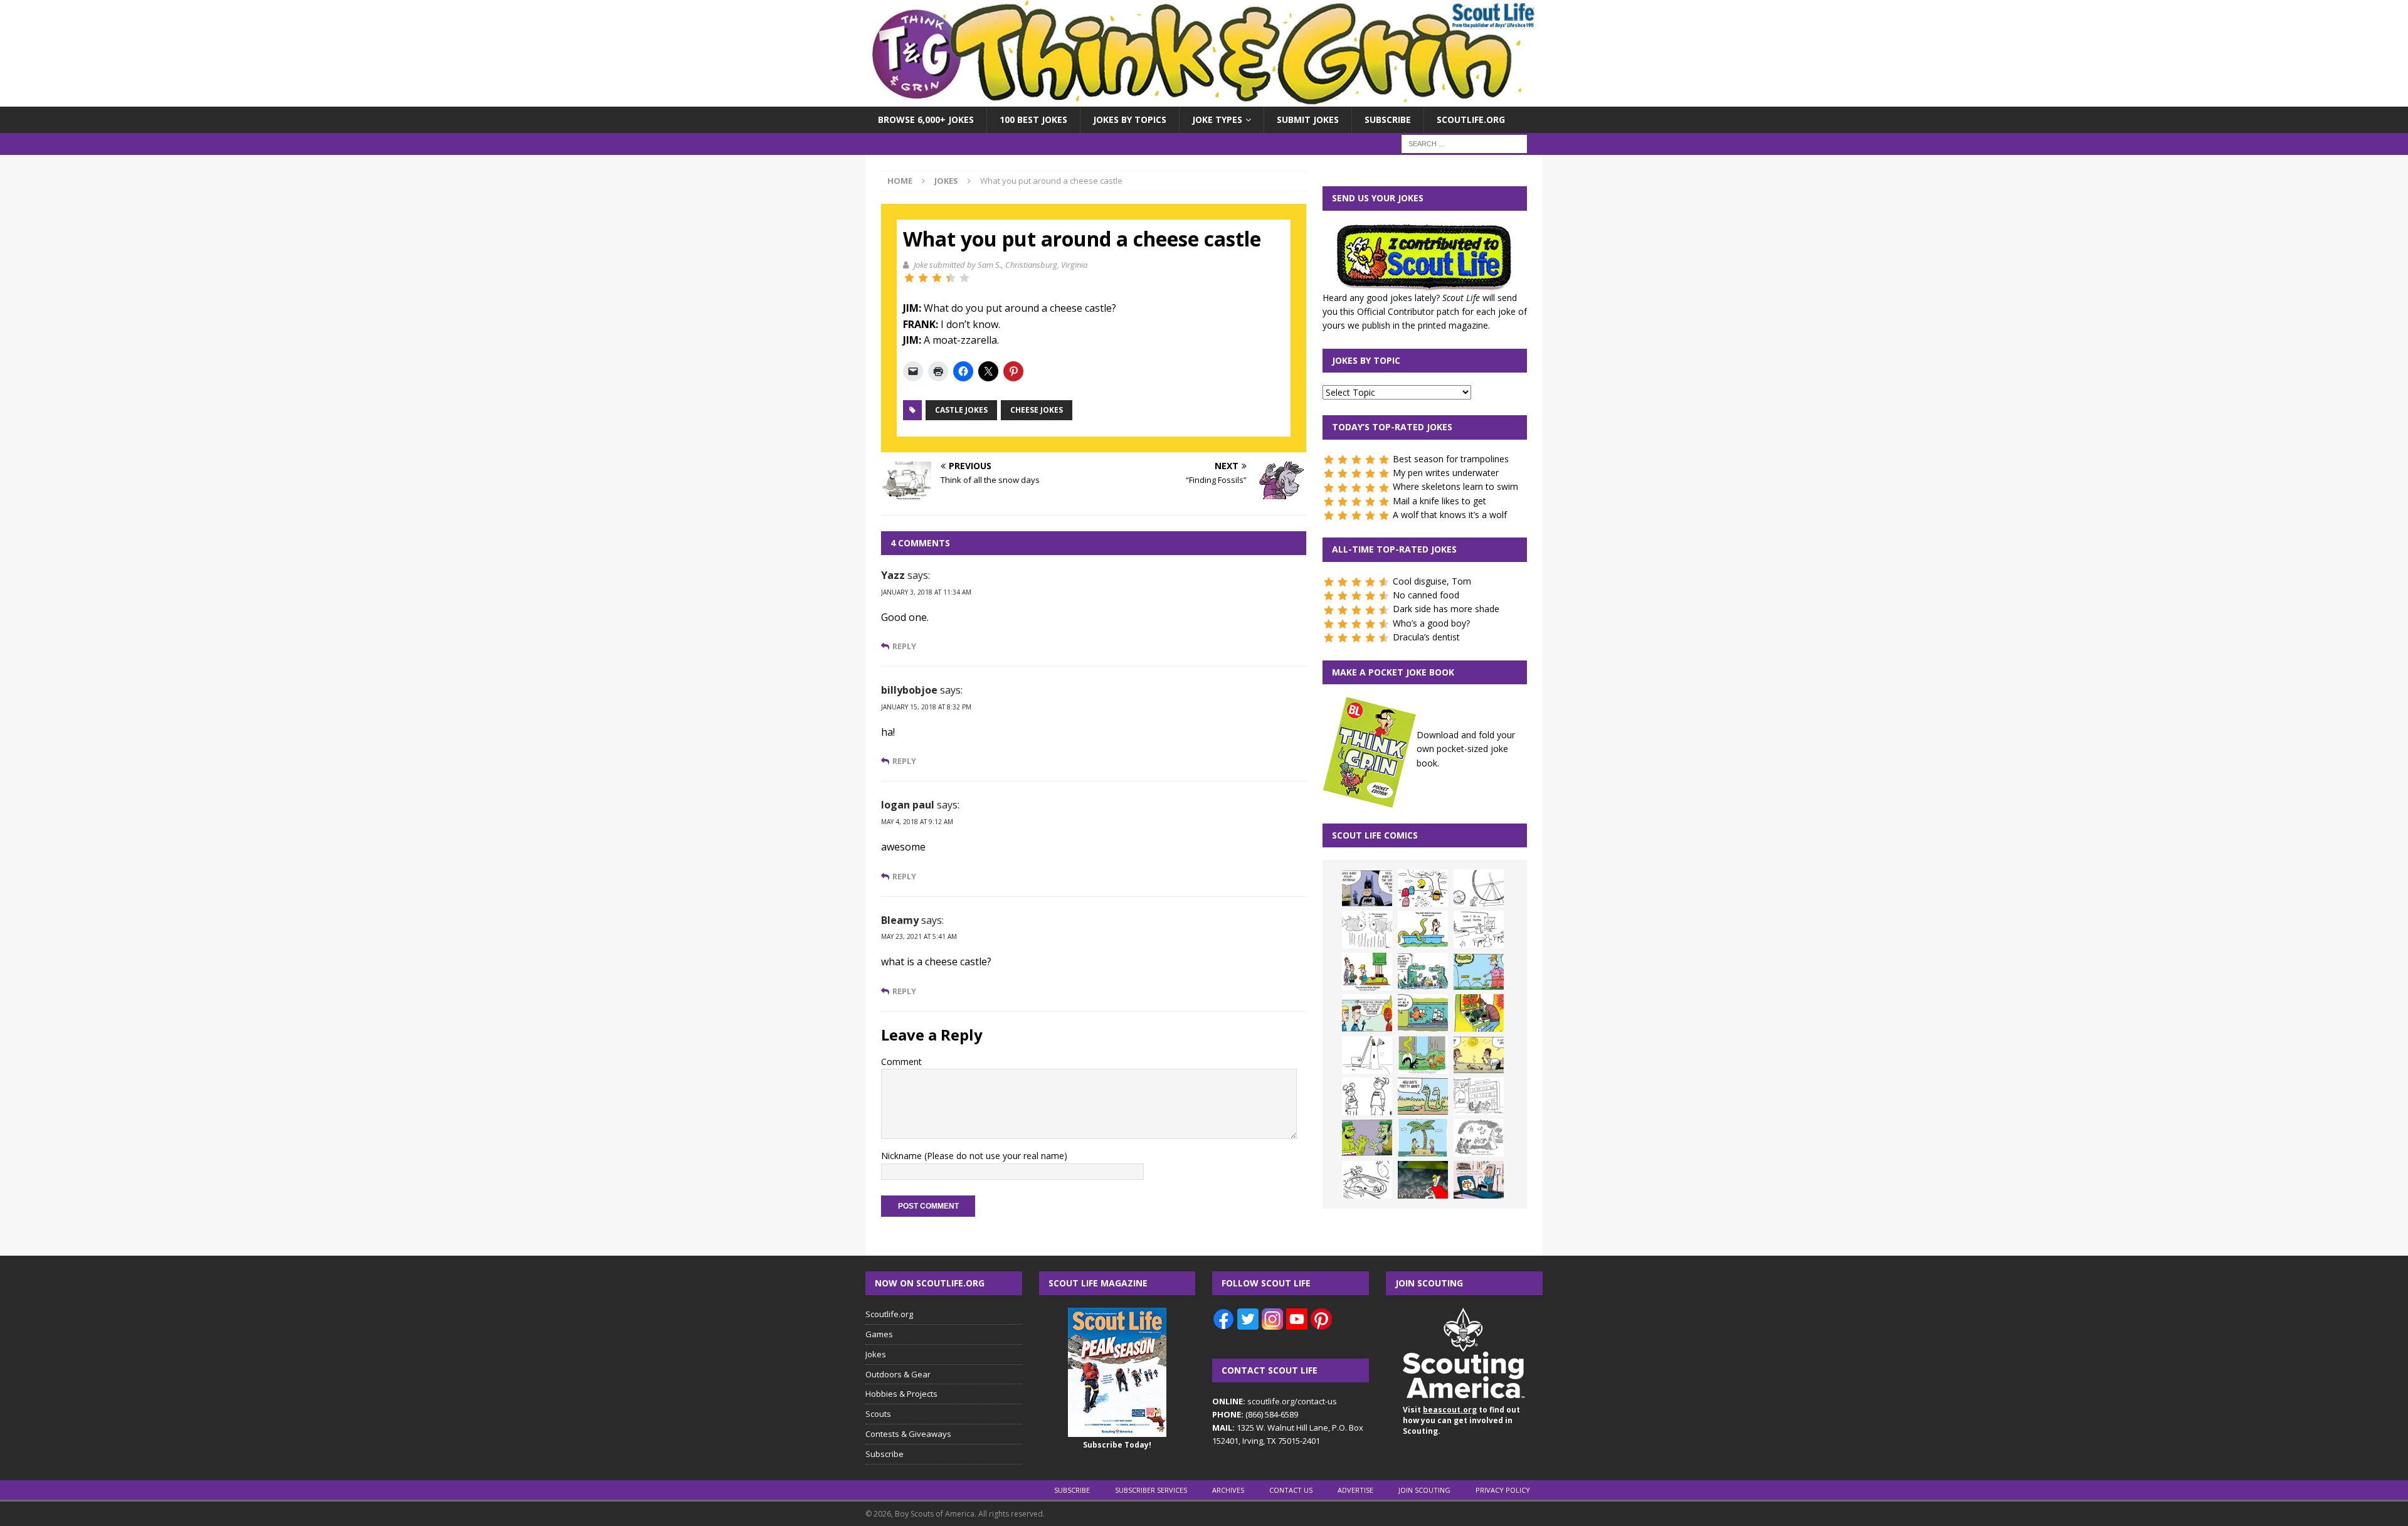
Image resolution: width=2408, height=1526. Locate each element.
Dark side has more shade (1446, 609)
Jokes (876, 1354)
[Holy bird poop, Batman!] (1367, 888)
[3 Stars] (937, 278)
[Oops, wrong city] (1423, 972)
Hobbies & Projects (901, 1394)
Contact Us (1291, 1490)
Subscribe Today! (1117, 1445)
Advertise (1355, 1490)
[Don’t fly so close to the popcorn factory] (1367, 1013)
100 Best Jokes (1033, 119)
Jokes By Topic (1366, 360)
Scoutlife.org (1471, 119)
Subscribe (1388, 119)
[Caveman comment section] (1479, 1138)
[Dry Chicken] (1479, 1055)
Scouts (878, 1414)
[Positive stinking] (1479, 1096)
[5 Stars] (964, 278)
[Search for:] (1464, 143)
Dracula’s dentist (1426, 637)
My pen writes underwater (1446, 473)
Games (879, 1334)
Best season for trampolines (1451, 459)
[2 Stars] (923, 278)
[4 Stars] (951, 278)
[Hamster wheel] (1479, 888)
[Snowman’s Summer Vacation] (1479, 930)
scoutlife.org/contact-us (1275, 1401)
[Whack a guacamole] (1479, 1013)
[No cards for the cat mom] (1479, 1180)
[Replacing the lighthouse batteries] (1367, 1055)
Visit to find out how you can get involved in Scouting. (1461, 1420)
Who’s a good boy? (1431, 623)
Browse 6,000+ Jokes (926, 119)
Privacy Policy (1503, 1490)
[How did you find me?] (1423, 1055)
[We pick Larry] (1367, 972)
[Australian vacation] (1367, 930)
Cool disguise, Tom (1432, 581)
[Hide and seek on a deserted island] (1423, 1138)
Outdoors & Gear (898, 1374)
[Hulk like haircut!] (1367, 1138)
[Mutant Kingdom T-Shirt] (1367, 1096)
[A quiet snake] (1423, 1096)
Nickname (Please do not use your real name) (974, 1156)
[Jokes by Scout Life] (1204, 99)
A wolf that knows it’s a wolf (1450, 515)
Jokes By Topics (1130, 119)
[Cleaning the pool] (1423, 930)
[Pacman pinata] (1423, 888)
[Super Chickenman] (1423, 1180)
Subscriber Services (1151, 1490)
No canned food (1426, 595)
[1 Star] (909, 278)
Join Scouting (1424, 1490)
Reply (904, 646)
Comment (901, 1062)
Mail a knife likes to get (1439, 501)
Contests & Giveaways (908, 1434)
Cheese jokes (1037, 410)
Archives (1228, 1490)
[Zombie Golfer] (1479, 972)
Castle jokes (961, 410)
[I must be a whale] (1423, 1013)
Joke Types (1217, 119)
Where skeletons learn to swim (1455, 486)
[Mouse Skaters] (1367, 1180)
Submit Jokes (1308, 119)
